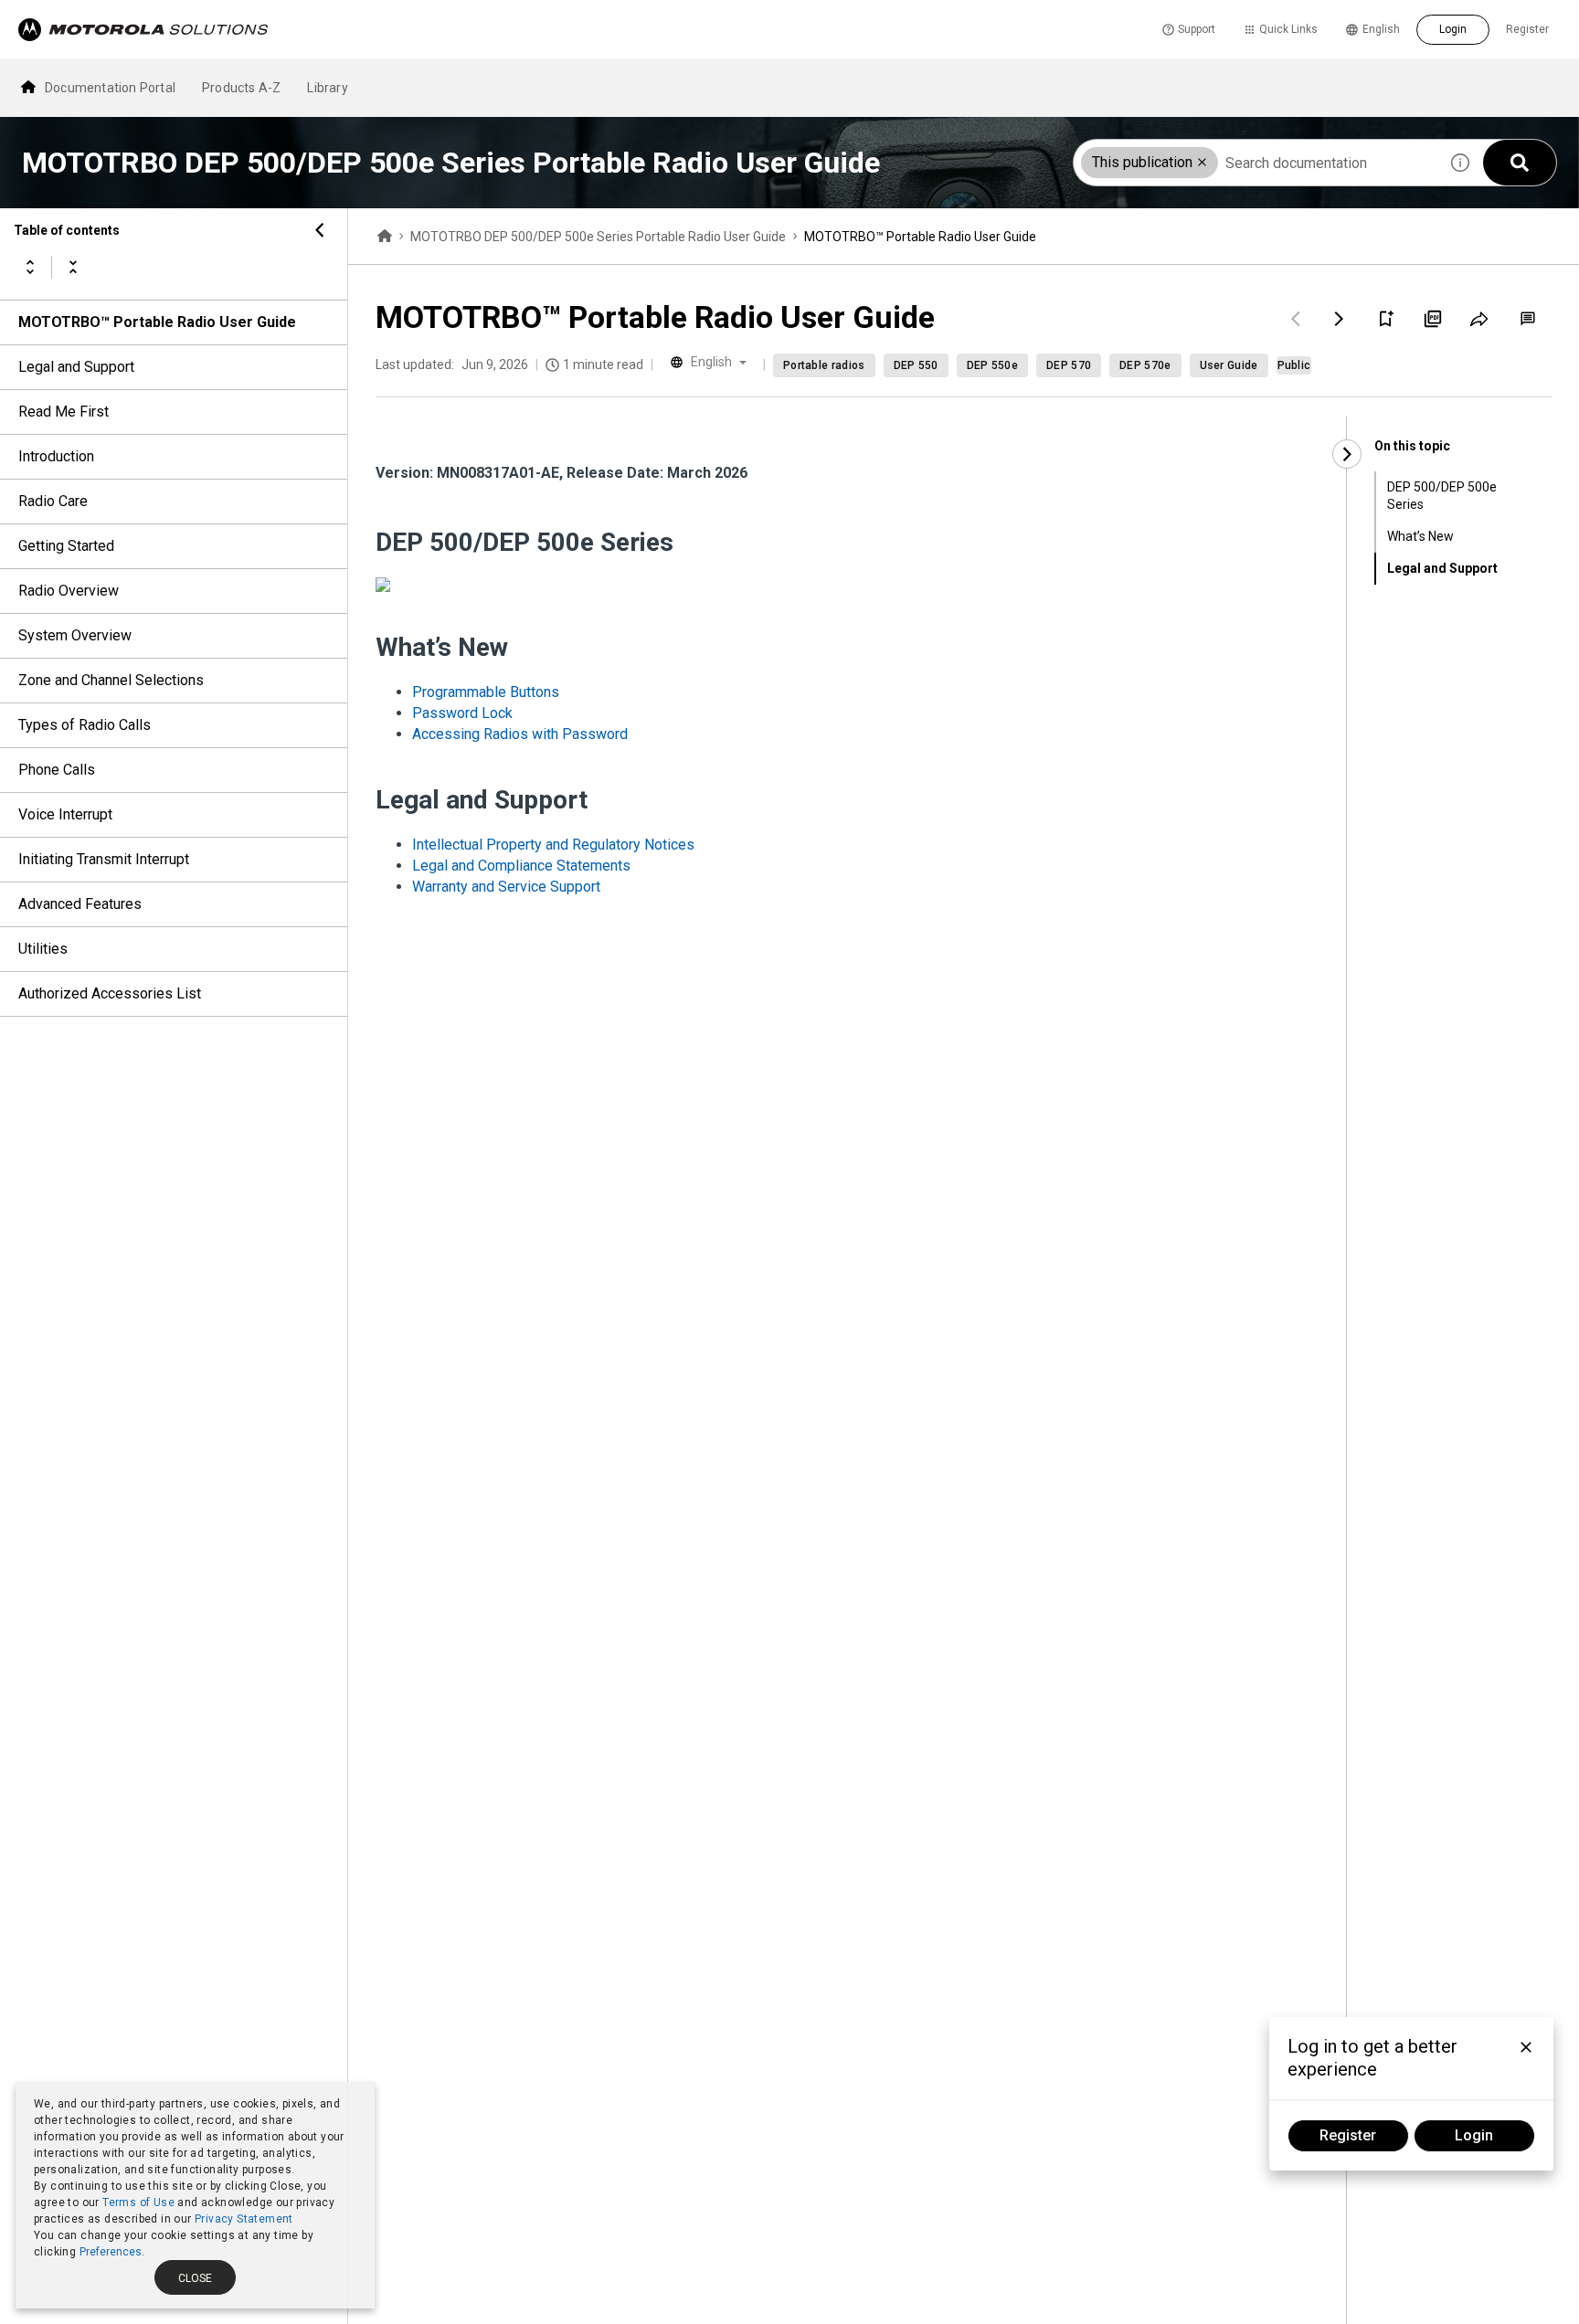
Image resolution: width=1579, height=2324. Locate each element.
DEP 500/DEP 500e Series (1442, 496)
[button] (1202, 162)
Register (1527, 29)
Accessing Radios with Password (520, 734)
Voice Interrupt (65, 814)
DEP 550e (992, 365)
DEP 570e (1145, 365)
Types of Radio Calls (85, 725)
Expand (30, 267)
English (1381, 29)
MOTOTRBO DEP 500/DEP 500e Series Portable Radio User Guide (598, 237)
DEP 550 (916, 365)
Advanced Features (80, 904)
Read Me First (64, 412)
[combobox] (1256, 163)
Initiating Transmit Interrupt (104, 859)
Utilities (43, 949)
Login (1453, 29)
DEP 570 (1069, 365)
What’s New (1420, 536)
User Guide (1229, 365)
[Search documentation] (1520, 163)
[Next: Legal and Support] (1340, 319)
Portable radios (824, 365)
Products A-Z (241, 88)
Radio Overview (69, 591)
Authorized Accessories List (110, 993)
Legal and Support (76, 367)
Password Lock (462, 713)
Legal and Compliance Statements (521, 866)
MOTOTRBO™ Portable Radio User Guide (157, 322)
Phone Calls (57, 770)
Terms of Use (138, 2203)
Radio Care (53, 501)
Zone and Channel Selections (111, 680)
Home (385, 237)
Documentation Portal (110, 88)
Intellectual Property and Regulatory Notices (553, 845)
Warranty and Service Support (506, 887)
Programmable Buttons (486, 692)
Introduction (56, 456)
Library (327, 88)
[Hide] (320, 230)
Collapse (73, 267)
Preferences (111, 2252)
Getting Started (66, 546)
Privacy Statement (244, 2219)
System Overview (75, 635)
